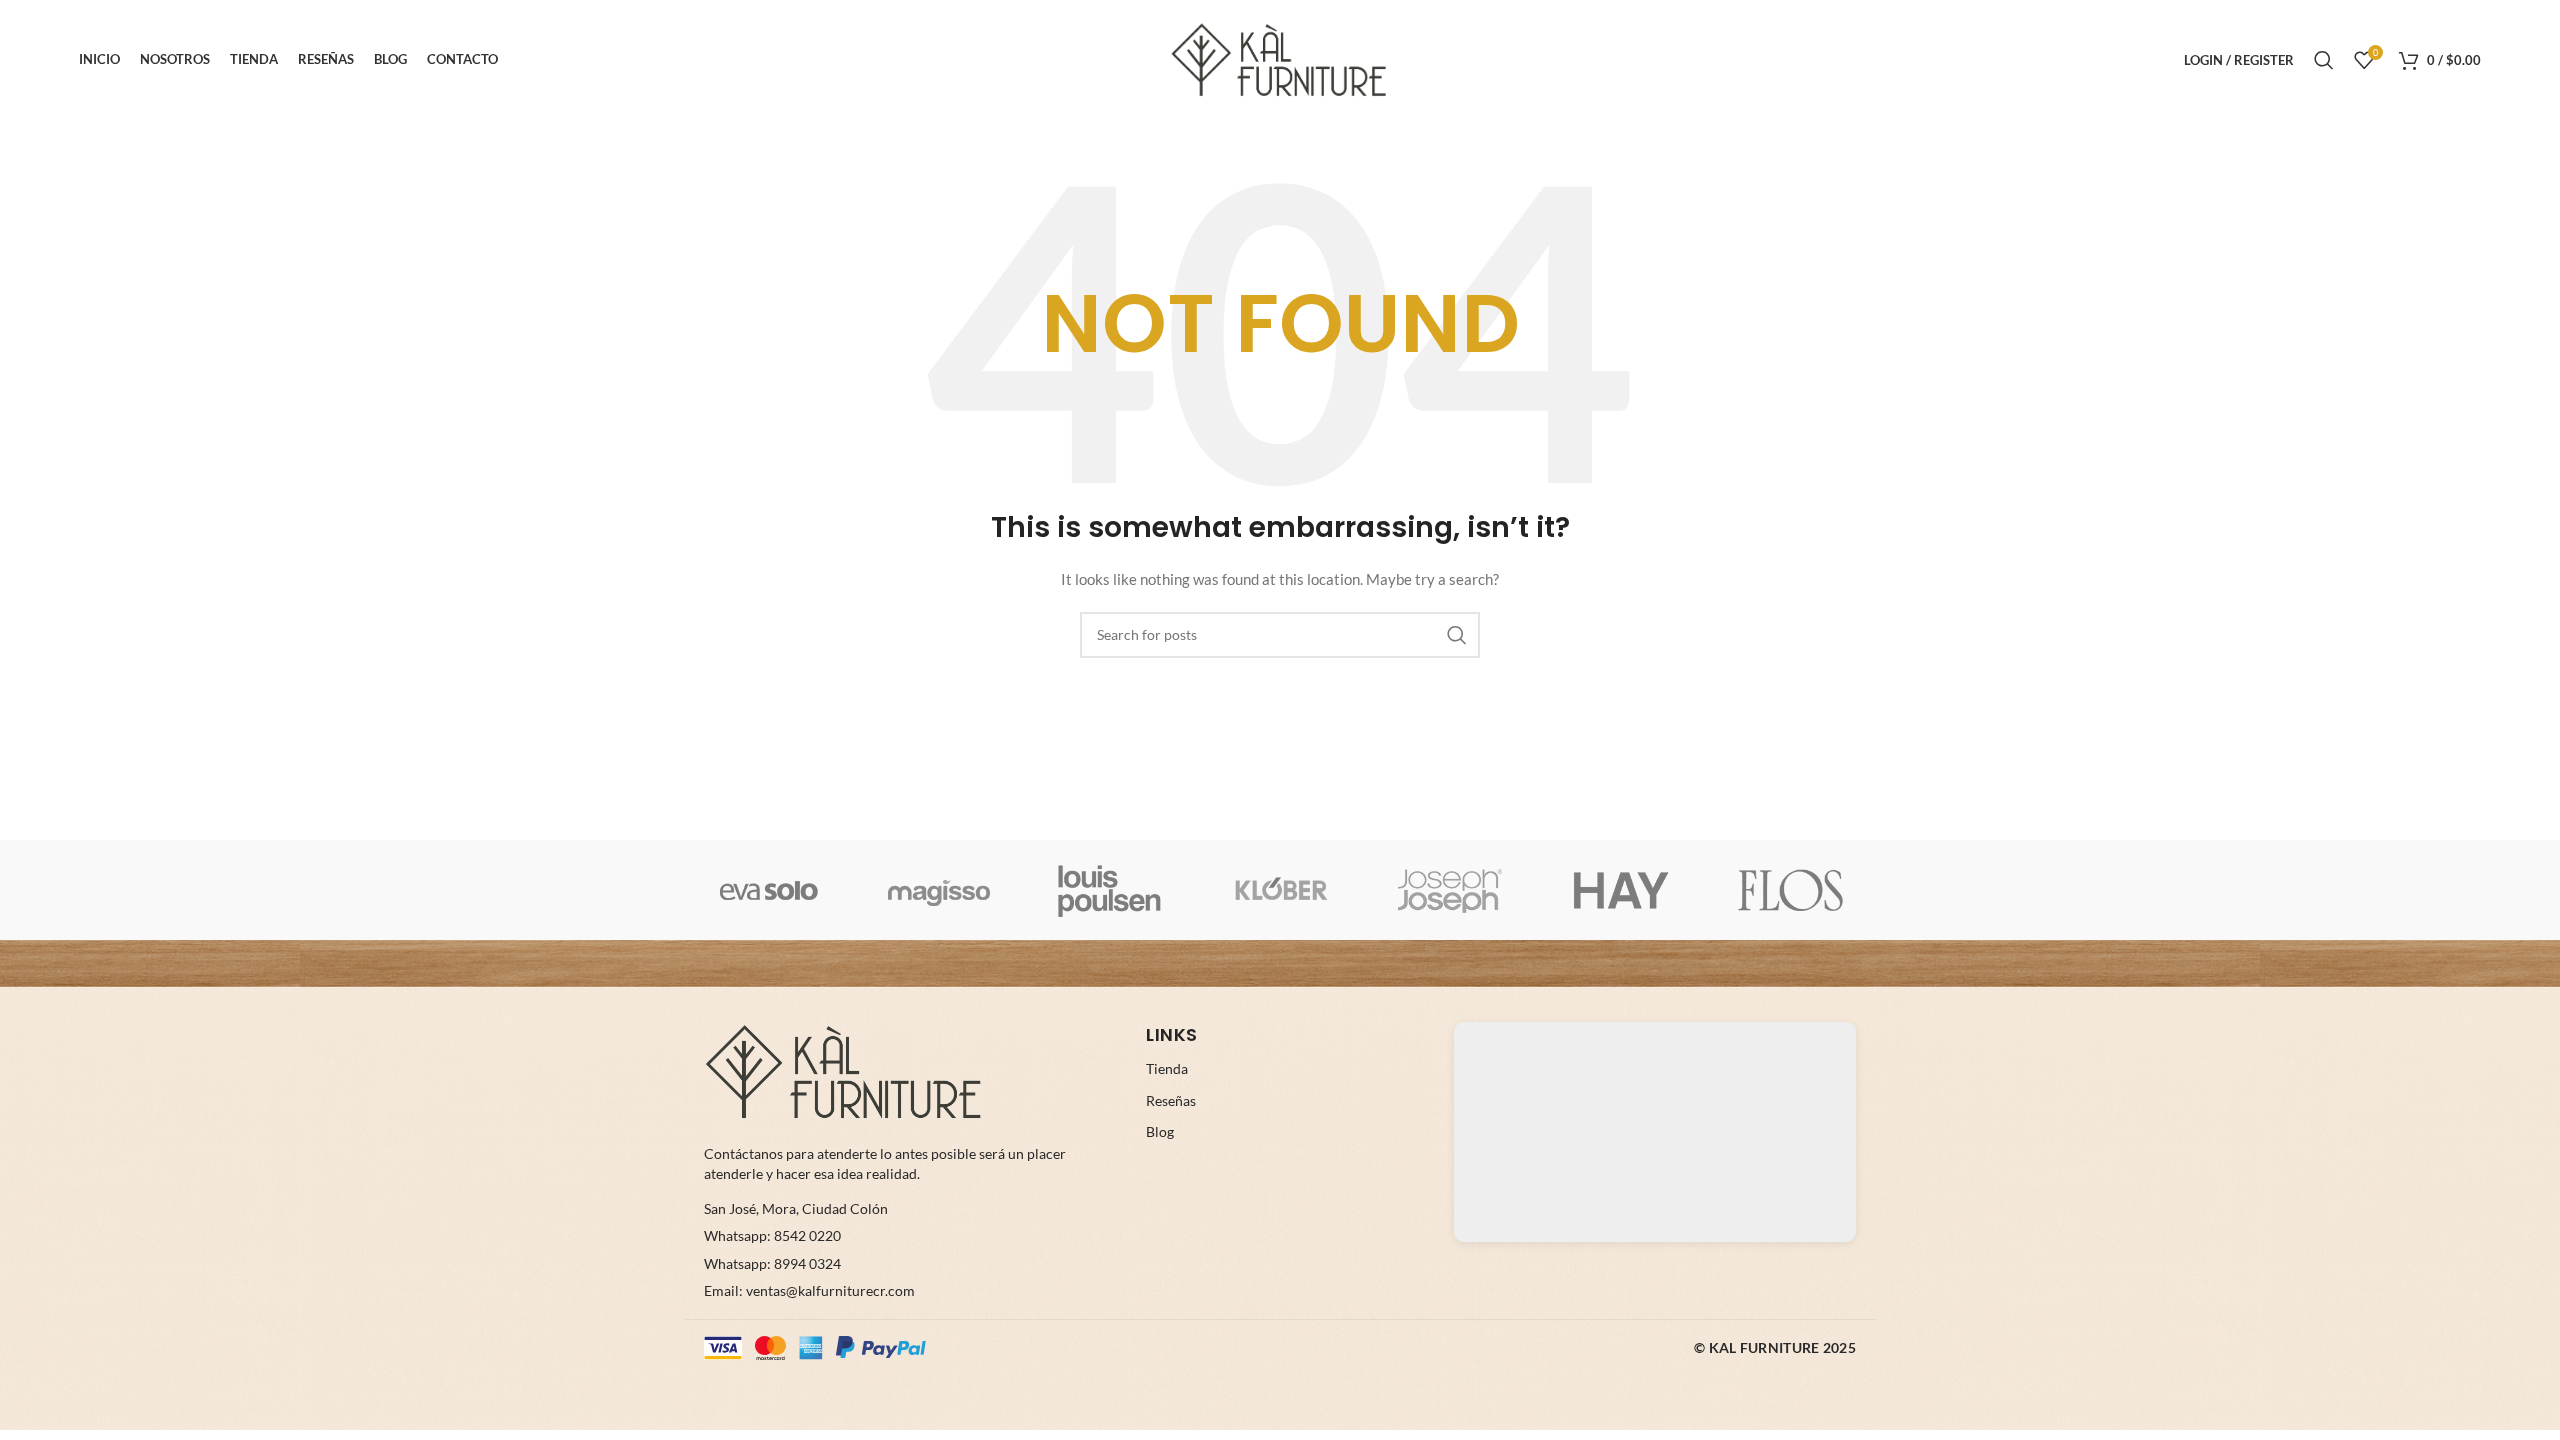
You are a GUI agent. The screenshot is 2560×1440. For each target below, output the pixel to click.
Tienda (1167, 1068)
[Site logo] (1280, 58)
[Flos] (1791, 890)
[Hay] (1620, 890)
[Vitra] (769, 890)
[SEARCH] (1457, 635)
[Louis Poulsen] (1110, 890)
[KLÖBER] (1280, 890)
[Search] (2324, 60)
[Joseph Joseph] (1450, 890)
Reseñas (1171, 1100)
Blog (1160, 1131)
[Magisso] (939, 890)
